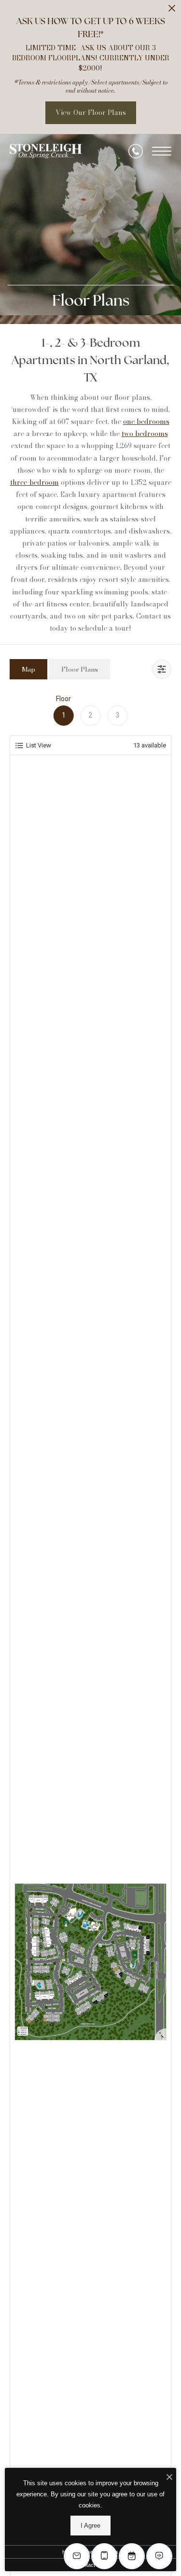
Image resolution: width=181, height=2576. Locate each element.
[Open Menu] (162, 151)
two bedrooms (145, 434)
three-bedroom (35, 482)
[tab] (28, 669)
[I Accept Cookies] (169, 2478)
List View (39, 745)
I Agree (90, 2526)
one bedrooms (146, 422)
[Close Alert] (172, 11)
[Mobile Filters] (162, 669)
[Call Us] (136, 151)
